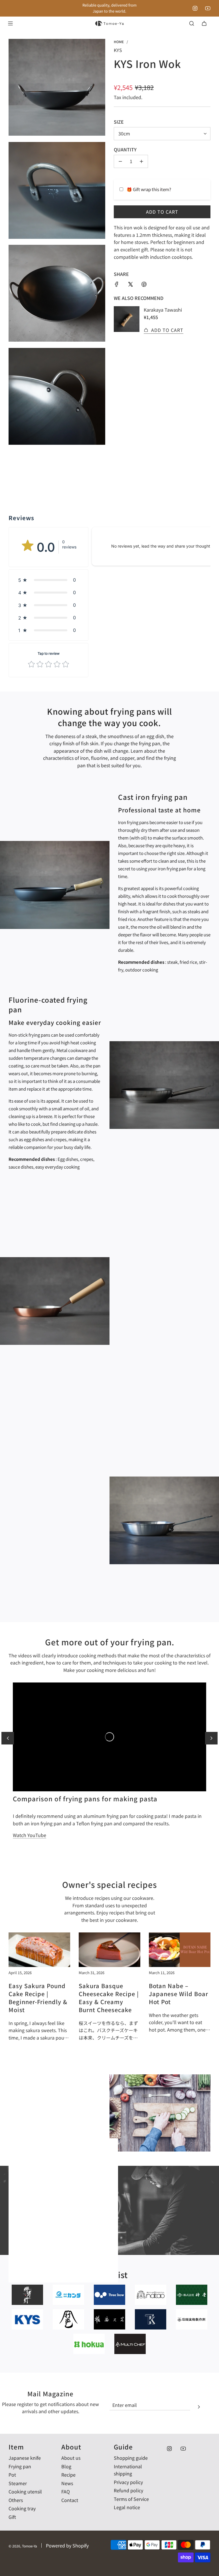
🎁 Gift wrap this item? (149, 189)
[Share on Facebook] (117, 284)
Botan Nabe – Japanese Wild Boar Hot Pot (179, 1994)
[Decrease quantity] (120, 161)
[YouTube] (208, 8)
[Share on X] (130, 284)
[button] (48, 580)
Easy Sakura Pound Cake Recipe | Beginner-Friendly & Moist (38, 1998)
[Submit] (199, 2406)
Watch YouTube (30, 1835)
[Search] (192, 23)
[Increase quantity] (141, 161)
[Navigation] (10, 23)
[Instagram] (195, 8)
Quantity (125, 149)
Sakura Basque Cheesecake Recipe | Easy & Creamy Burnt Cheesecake (109, 1998)
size (119, 122)
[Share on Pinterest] (144, 284)
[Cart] (204, 23)
